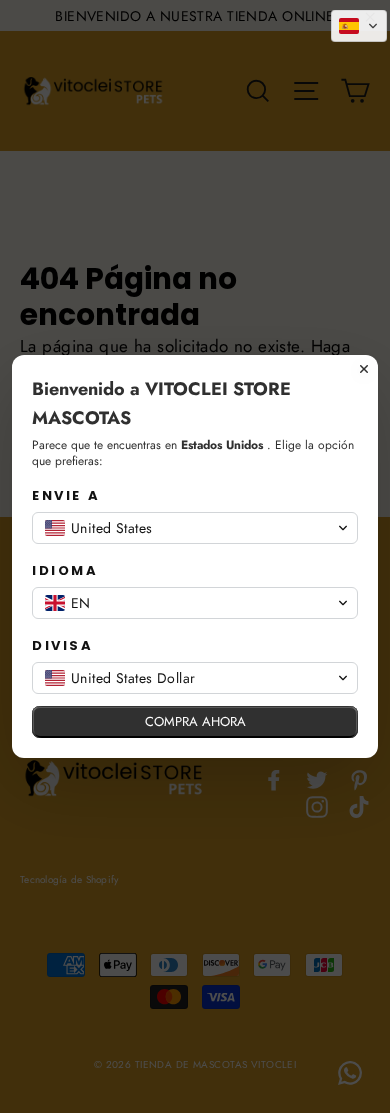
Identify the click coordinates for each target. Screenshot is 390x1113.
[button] (359, 26)
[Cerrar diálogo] (364, 369)
